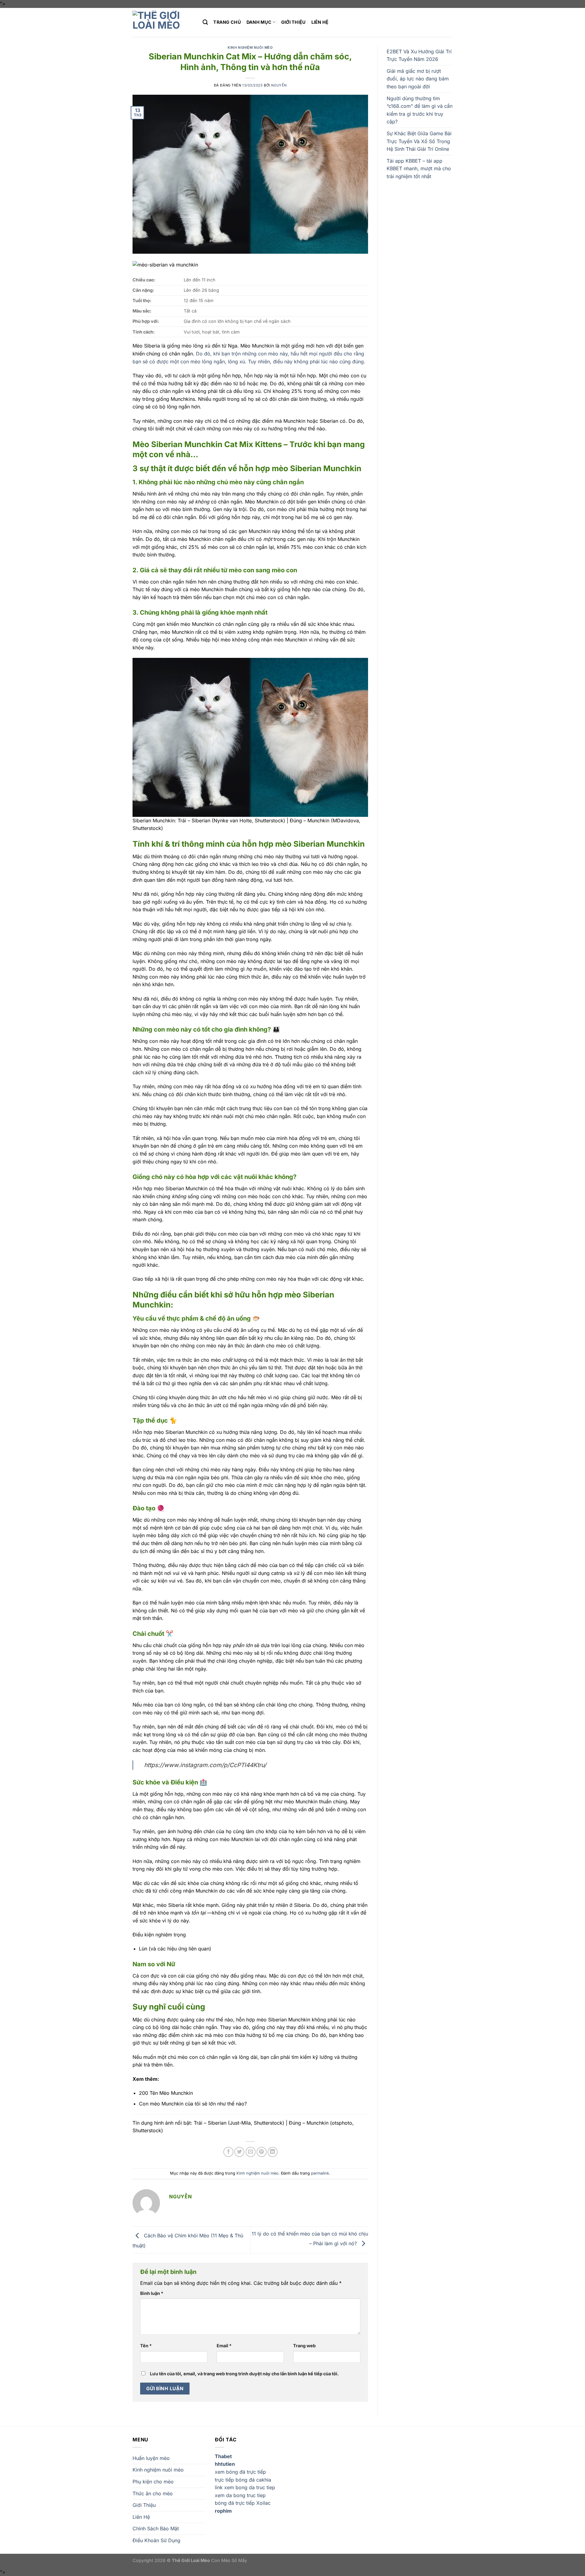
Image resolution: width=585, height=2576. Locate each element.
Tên (146, 2346)
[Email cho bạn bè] (251, 2152)
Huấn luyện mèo (151, 2458)
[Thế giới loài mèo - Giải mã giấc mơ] (163, 22)
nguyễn (279, 85)
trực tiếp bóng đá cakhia (243, 2480)
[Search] (205, 22)
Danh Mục (259, 22)
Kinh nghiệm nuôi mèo (250, 48)
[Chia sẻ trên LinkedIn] (273, 2152)
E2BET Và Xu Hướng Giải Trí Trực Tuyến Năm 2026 (419, 55)
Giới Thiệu (294, 22)
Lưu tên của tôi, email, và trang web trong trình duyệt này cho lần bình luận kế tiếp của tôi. (244, 2374)
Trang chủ (227, 22)
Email (224, 2346)
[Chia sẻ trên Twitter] (239, 2152)
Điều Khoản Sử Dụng (156, 2540)
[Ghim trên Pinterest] (262, 2152)
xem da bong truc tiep (240, 2495)
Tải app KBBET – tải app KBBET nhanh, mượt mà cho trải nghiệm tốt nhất (419, 169)
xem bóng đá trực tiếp (240, 2472)
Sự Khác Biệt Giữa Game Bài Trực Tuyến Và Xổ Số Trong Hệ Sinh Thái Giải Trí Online (419, 141)
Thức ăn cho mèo (153, 2493)
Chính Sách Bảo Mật (156, 2528)
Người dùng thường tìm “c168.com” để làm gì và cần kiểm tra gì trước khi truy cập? (420, 110)
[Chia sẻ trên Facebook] (228, 2152)
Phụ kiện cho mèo (153, 2482)
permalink (320, 2173)
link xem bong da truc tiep (245, 2487)
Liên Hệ (320, 22)
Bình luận (152, 2293)
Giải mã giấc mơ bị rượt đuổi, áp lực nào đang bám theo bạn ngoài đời (418, 79)
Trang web (304, 2346)
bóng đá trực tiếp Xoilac (243, 2503)
